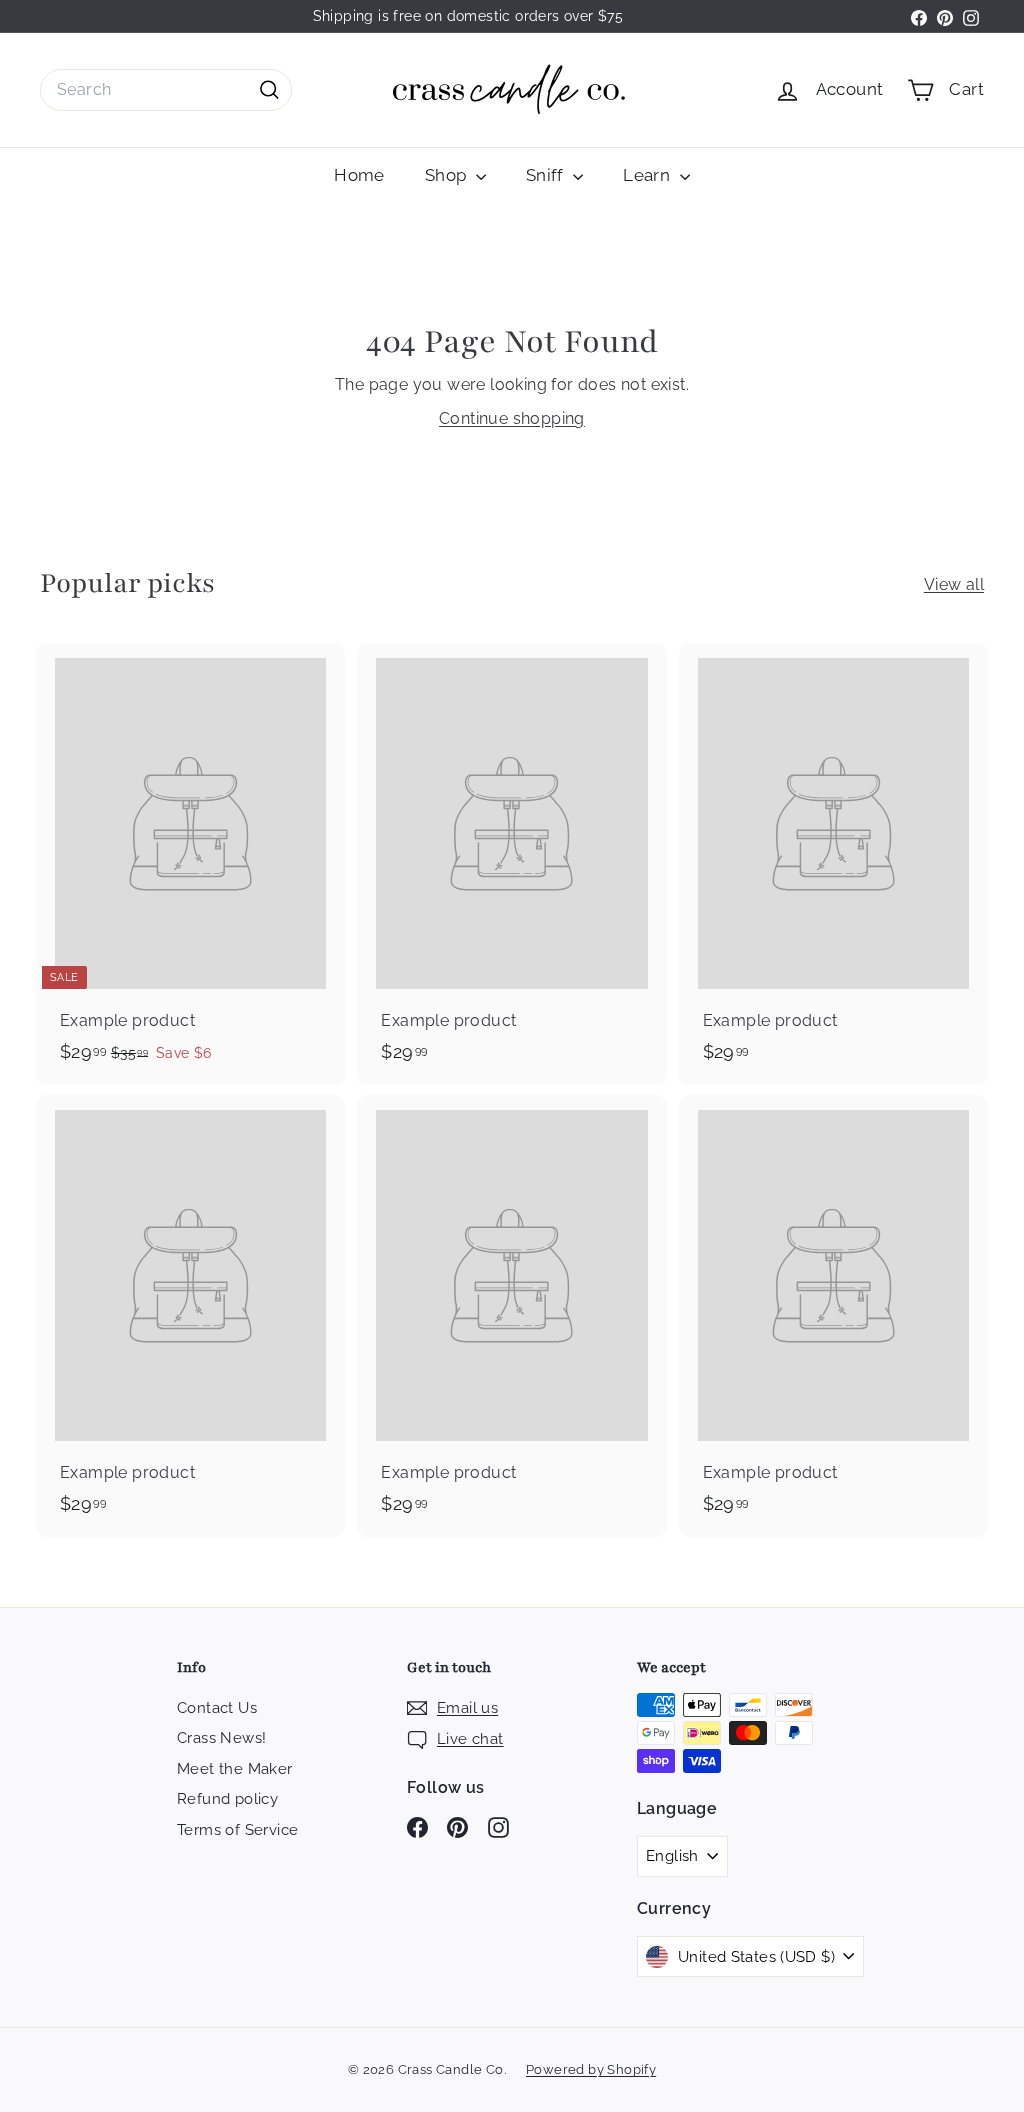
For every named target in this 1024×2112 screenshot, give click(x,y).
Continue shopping (512, 418)
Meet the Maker (235, 1769)
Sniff (547, 175)
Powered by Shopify (591, 2069)
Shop (448, 175)
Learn (648, 175)
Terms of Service (237, 1830)
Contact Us (217, 1708)
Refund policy (227, 1799)
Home (359, 175)
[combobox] (166, 90)
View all (954, 584)
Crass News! (221, 1738)
